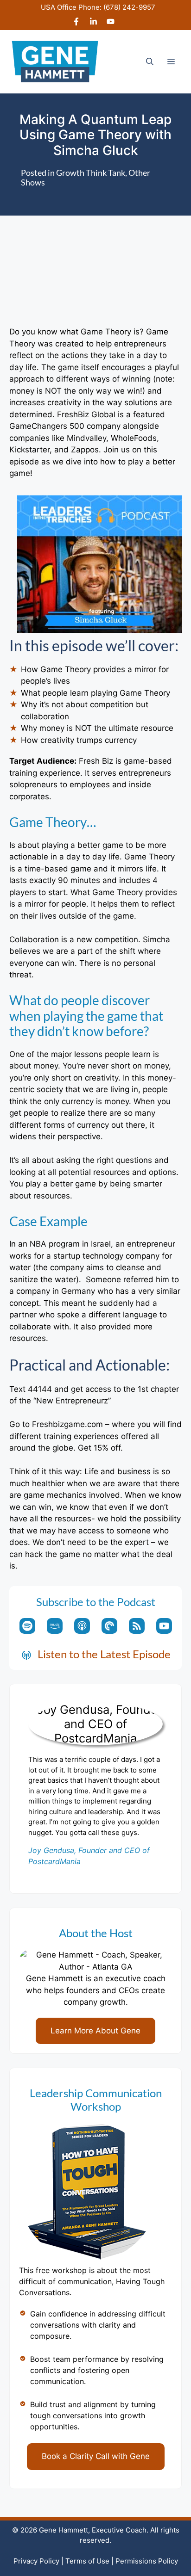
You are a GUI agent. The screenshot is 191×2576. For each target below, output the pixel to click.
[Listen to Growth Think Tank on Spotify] (27, 1626)
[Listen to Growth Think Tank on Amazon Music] (55, 1626)
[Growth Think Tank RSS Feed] (137, 1626)
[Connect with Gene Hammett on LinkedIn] (93, 23)
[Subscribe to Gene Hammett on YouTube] (111, 23)
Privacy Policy (36, 2561)
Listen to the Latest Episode (104, 1654)
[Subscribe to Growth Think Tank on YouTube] (164, 1626)
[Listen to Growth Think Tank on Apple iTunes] (82, 1626)
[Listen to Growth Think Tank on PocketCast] (109, 1626)
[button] (150, 62)
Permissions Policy (147, 2561)
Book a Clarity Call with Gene (96, 2456)
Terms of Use (87, 2561)
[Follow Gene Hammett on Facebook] (76, 23)
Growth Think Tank (91, 173)
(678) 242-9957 (129, 7)
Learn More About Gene (95, 2031)
